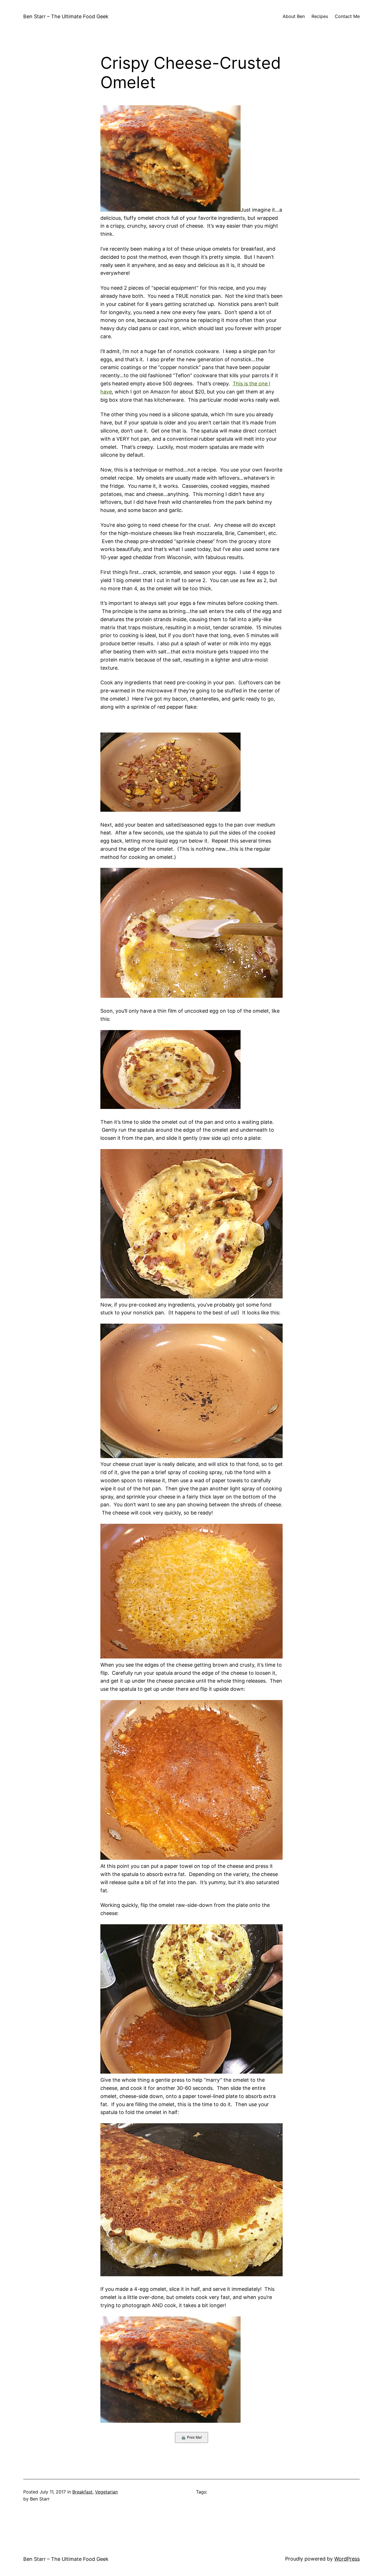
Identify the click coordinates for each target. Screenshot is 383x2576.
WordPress (347, 2559)
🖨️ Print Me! (191, 2437)
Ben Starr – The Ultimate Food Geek (66, 16)
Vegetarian (106, 2492)
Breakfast (82, 2492)
